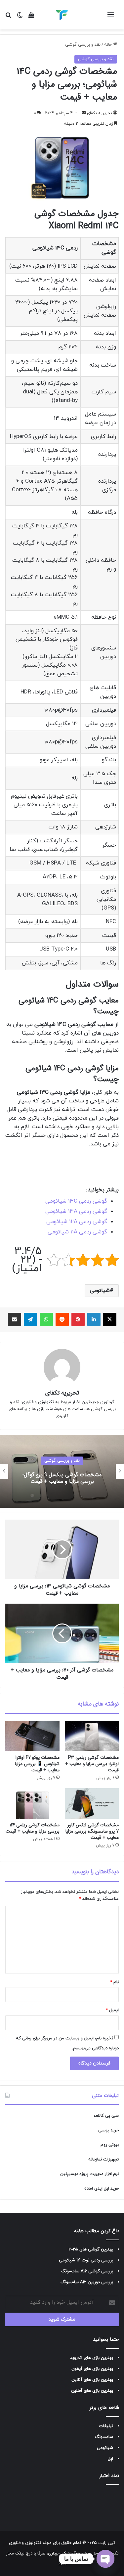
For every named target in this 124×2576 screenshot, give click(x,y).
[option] (62, 1471)
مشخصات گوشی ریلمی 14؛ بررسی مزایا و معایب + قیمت (33, 1828)
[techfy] (62, 15)
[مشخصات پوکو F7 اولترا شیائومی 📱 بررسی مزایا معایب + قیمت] (32, 1736)
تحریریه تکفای (100, 113)
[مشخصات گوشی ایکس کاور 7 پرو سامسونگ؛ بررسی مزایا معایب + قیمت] (92, 1803)
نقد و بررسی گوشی (83, 45)
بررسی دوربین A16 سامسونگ (87, 2282)
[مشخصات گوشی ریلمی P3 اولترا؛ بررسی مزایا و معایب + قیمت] (92, 1736)
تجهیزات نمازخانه (103, 2159)
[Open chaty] (105, 2559)
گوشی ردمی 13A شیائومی (76, 1212)
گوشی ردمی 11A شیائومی (77, 1232)
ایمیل (112, 2010)
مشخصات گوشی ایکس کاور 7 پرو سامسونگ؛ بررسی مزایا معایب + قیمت (92, 1831)
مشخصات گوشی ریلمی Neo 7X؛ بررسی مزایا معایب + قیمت (62, 1478)
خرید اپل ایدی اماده (102, 2189)
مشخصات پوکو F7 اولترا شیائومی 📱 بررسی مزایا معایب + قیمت (37, 1764)
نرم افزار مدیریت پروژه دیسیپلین (89, 2174)
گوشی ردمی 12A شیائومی (77, 1222)
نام (114, 1982)
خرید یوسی (108, 2130)
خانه (109, 45)
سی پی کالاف (106, 2116)
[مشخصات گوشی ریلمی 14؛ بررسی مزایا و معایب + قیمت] (32, 1803)
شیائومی (100, 1291)
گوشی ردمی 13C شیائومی (76, 1201)
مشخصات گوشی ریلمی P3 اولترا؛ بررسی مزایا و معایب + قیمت (92, 1764)
